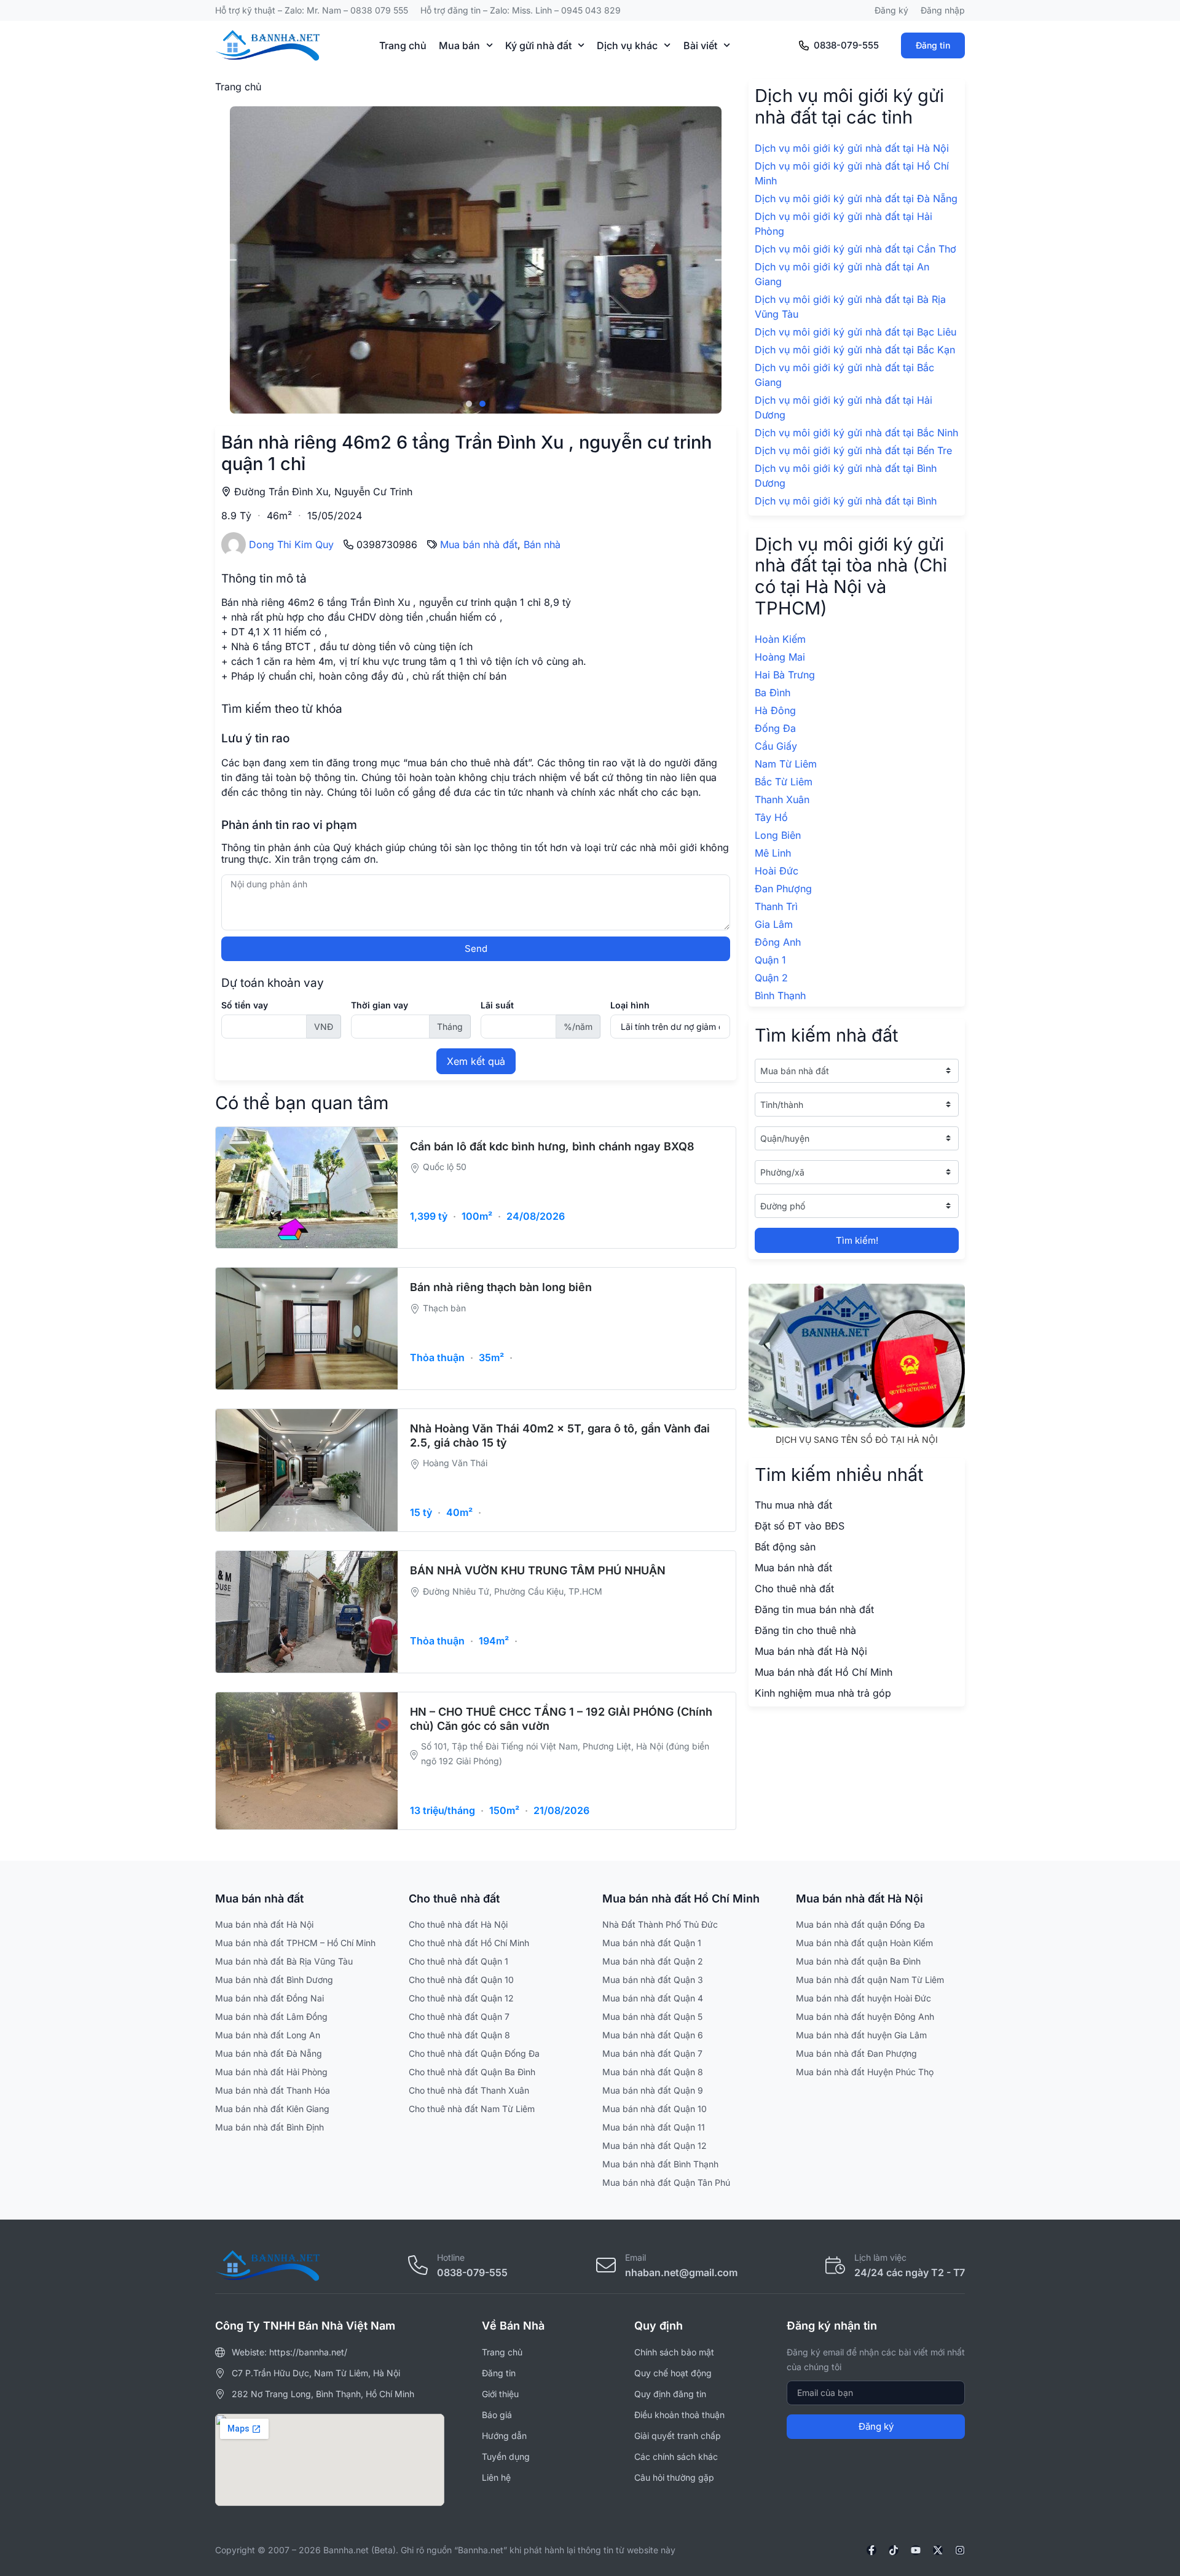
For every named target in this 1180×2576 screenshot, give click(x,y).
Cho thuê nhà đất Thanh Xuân (469, 2090)
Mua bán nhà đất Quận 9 (653, 2090)
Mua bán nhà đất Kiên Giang (272, 2109)
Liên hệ (496, 2477)
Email (635, 2257)
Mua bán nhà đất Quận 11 (654, 2127)
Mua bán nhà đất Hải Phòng (271, 2072)
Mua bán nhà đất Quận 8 (653, 2072)
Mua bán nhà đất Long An (268, 2035)
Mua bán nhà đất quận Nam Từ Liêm (870, 1980)
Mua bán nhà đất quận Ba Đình (858, 1961)
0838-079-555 (846, 45)
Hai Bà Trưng (785, 675)
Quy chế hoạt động (673, 2373)
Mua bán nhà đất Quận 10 (655, 2109)
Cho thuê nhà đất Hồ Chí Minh (469, 1943)
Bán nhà (542, 544)
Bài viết (700, 45)
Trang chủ (403, 45)
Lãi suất (497, 1005)
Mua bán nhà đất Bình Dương (274, 1980)
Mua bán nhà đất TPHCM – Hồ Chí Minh (295, 1943)
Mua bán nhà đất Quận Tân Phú (666, 2182)
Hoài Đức (777, 871)
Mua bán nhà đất (479, 544)
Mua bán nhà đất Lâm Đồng (271, 2016)
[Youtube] (916, 2550)
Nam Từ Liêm (786, 764)
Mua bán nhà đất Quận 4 (653, 1998)
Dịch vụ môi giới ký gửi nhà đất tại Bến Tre (853, 450)
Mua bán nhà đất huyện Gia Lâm (861, 2035)
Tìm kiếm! (857, 1240)
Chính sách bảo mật (674, 2352)
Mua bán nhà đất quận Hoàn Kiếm (864, 1943)
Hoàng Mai (780, 657)
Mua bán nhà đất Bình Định (269, 2127)
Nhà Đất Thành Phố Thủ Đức (660, 1924)
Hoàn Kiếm (780, 639)
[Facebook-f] (871, 2550)
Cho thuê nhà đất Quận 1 (458, 1961)
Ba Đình (773, 693)
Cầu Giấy (776, 746)
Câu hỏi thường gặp (674, 2477)
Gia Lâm (774, 924)
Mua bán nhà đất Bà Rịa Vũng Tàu (284, 1961)
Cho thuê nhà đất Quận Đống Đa (474, 2053)
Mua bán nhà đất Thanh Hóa (273, 2090)
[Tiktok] (894, 2550)
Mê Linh (773, 853)
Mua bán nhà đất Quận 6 (653, 2035)
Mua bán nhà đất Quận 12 (655, 2146)
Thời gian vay (380, 1005)
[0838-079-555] (804, 45)
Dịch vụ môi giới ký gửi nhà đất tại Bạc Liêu (855, 332)
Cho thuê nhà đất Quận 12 (461, 1998)
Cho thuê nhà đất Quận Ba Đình (472, 2072)
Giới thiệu (500, 2394)
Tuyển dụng (506, 2456)
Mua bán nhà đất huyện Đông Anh (865, 2016)
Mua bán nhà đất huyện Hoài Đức (863, 1998)
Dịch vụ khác (627, 45)
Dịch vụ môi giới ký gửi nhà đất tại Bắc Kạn (855, 350)
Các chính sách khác (676, 2456)
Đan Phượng (783, 889)
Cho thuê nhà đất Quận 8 (459, 2035)
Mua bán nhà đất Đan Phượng (856, 2053)
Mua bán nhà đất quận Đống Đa (860, 1924)
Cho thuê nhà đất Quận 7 (459, 2016)
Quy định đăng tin (670, 2394)
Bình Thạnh (780, 995)
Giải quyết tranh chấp (678, 2436)
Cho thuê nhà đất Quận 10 (461, 1980)
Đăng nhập (943, 10)
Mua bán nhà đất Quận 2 (653, 1961)
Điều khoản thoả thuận (679, 2415)
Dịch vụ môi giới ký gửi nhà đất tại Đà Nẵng (856, 198)
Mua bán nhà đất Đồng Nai (269, 1998)
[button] (229, 260)
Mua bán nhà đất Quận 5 (652, 2016)
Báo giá (497, 2415)
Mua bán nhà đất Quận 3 (653, 1980)
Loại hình (630, 1005)
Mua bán (459, 45)
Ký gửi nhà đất (538, 45)
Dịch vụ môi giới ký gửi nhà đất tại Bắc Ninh (856, 433)
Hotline (451, 2257)
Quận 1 (770, 960)
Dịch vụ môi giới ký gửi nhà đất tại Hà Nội (852, 148)
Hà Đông (775, 710)
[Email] (606, 2265)
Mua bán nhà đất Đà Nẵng (269, 2053)
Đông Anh (778, 942)
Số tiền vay (245, 1005)
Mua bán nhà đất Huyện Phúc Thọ (865, 2072)
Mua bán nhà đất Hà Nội (264, 1924)
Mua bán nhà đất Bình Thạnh (660, 2164)
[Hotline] (418, 2265)
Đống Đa (775, 728)
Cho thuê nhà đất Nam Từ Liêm (472, 2109)
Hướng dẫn (504, 2436)
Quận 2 (771, 978)
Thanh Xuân (782, 799)
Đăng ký (891, 10)
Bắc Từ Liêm (784, 782)
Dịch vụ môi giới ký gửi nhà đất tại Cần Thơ (855, 249)
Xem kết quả (476, 1061)
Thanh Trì (776, 906)
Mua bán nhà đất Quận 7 (652, 2053)
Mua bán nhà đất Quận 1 (652, 1943)
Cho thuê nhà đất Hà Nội (458, 1924)
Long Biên (778, 835)
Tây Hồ (771, 817)
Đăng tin (933, 45)
